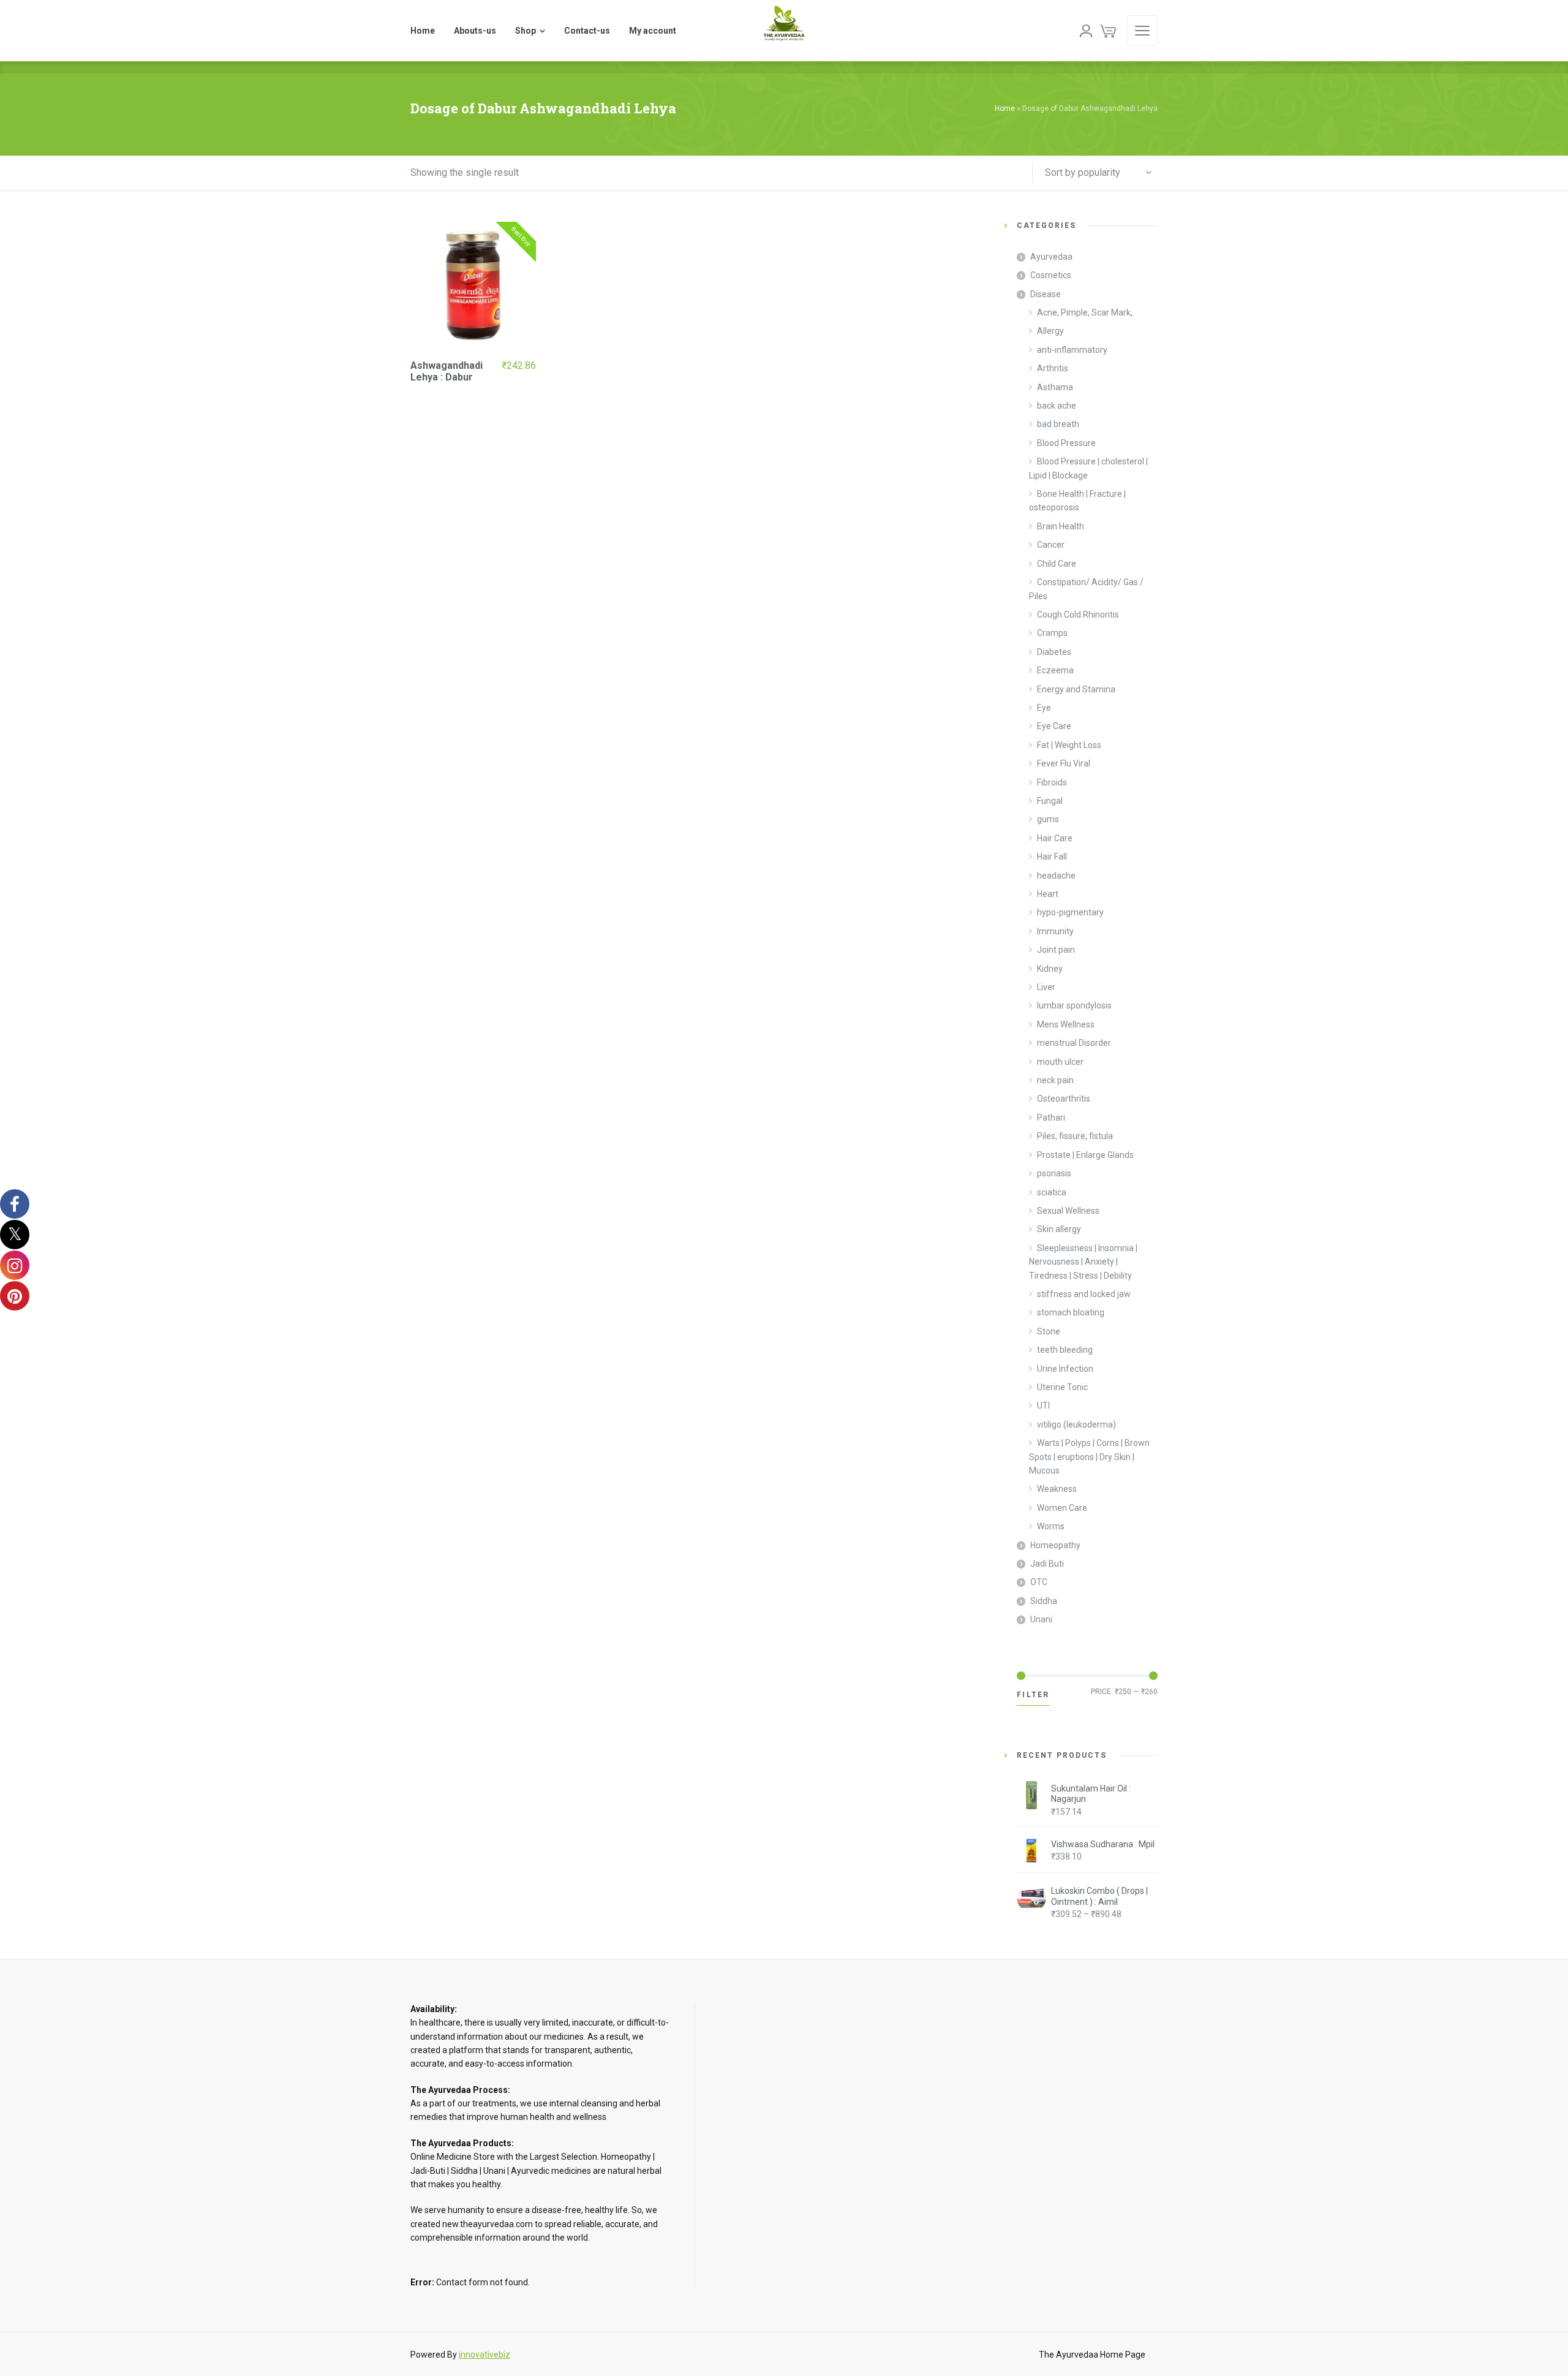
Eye (1044, 708)
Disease (1046, 294)
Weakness (1057, 1489)
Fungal (1050, 801)
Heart (1048, 894)
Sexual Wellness (1068, 1211)
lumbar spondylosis (1074, 1005)
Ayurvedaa (1051, 257)
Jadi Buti (1047, 1564)
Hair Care (1055, 838)
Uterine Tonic (1062, 1387)
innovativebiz (484, 2355)
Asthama (1055, 387)
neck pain (1055, 1080)
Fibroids (1052, 782)
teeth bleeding (1065, 1350)
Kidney (1050, 969)
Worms (1051, 1526)
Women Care (1062, 1508)
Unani (1041, 1619)
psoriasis (1054, 1173)
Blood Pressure (1066, 443)
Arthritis (1053, 368)
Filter (1033, 1695)
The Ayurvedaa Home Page (1092, 2355)
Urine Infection (1065, 1369)
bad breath (1058, 424)
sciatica (1052, 1192)
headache (1056, 876)
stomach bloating (1071, 1312)
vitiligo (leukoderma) (1076, 1424)
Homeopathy (1055, 1545)
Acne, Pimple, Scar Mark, (1085, 312)
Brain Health (1061, 526)
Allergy (1050, 331)
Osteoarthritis (1064, 1099)
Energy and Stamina (1076, 689)
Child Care (1057, 564)
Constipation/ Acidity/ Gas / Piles (1086, 589)
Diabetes (1054, 652)
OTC (1039, 1582)
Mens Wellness (1066, 1024)
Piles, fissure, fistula (1075, 1136)
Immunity (1055, 931)
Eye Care (1054, 726)
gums (1048, 819)
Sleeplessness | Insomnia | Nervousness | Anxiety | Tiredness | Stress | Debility (1083, 1262)
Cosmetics (1051, 275)
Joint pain (1056, 950)
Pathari (1051, 1118)
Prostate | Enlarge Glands (1085, 1155)
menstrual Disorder (1074, 1043)
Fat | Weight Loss (1069, 745)
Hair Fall (1052, 857)
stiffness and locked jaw (1084, 1294)
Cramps (1052, 633)
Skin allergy (1059, 1229)
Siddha (1044, 1601)
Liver (1046, 987)
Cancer (1051, 545)
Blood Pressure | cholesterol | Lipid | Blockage (1088, 468)
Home (1005, 108)
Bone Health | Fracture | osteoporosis (1077, 501)
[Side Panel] (1142, 31)
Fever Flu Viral (1064, 763)
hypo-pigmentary (1070, 912)
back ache (1057, 406)
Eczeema (1055, 670)
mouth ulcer (1060, 1062)
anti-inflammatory (1072, 350)
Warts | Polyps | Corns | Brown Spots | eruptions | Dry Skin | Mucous (1089, 1457)
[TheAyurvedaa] (784, 31)
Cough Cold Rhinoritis (1078, 615)
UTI (1043, 1406)
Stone (1049, 1331)
